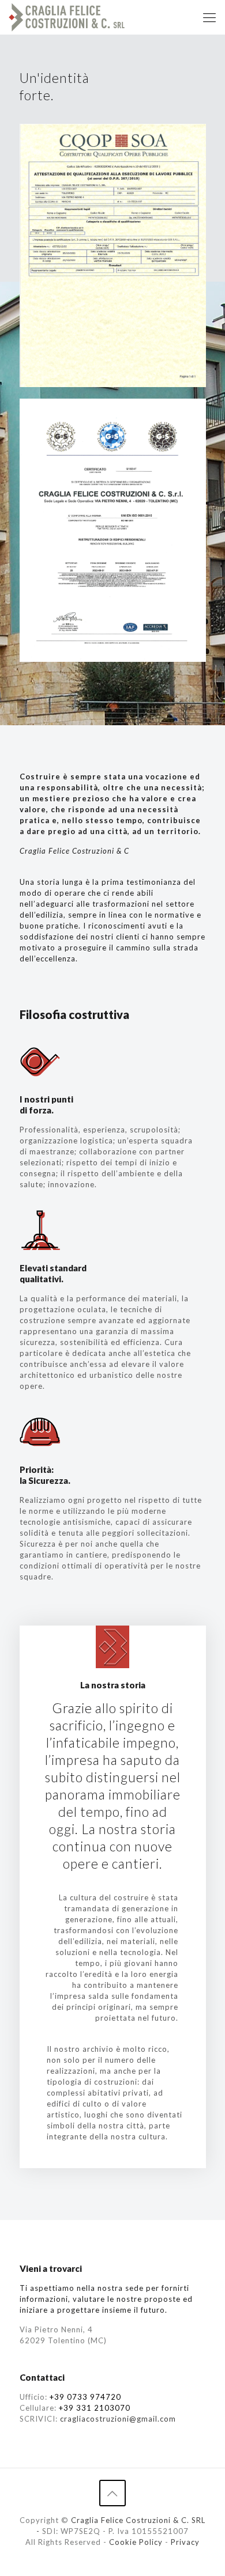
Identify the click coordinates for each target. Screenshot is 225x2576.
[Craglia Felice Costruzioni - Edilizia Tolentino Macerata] (67, 17)
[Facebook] (113, 2558)
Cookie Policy (136, 2542)
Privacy (185, 2542)
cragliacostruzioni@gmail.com (118, 2419)
